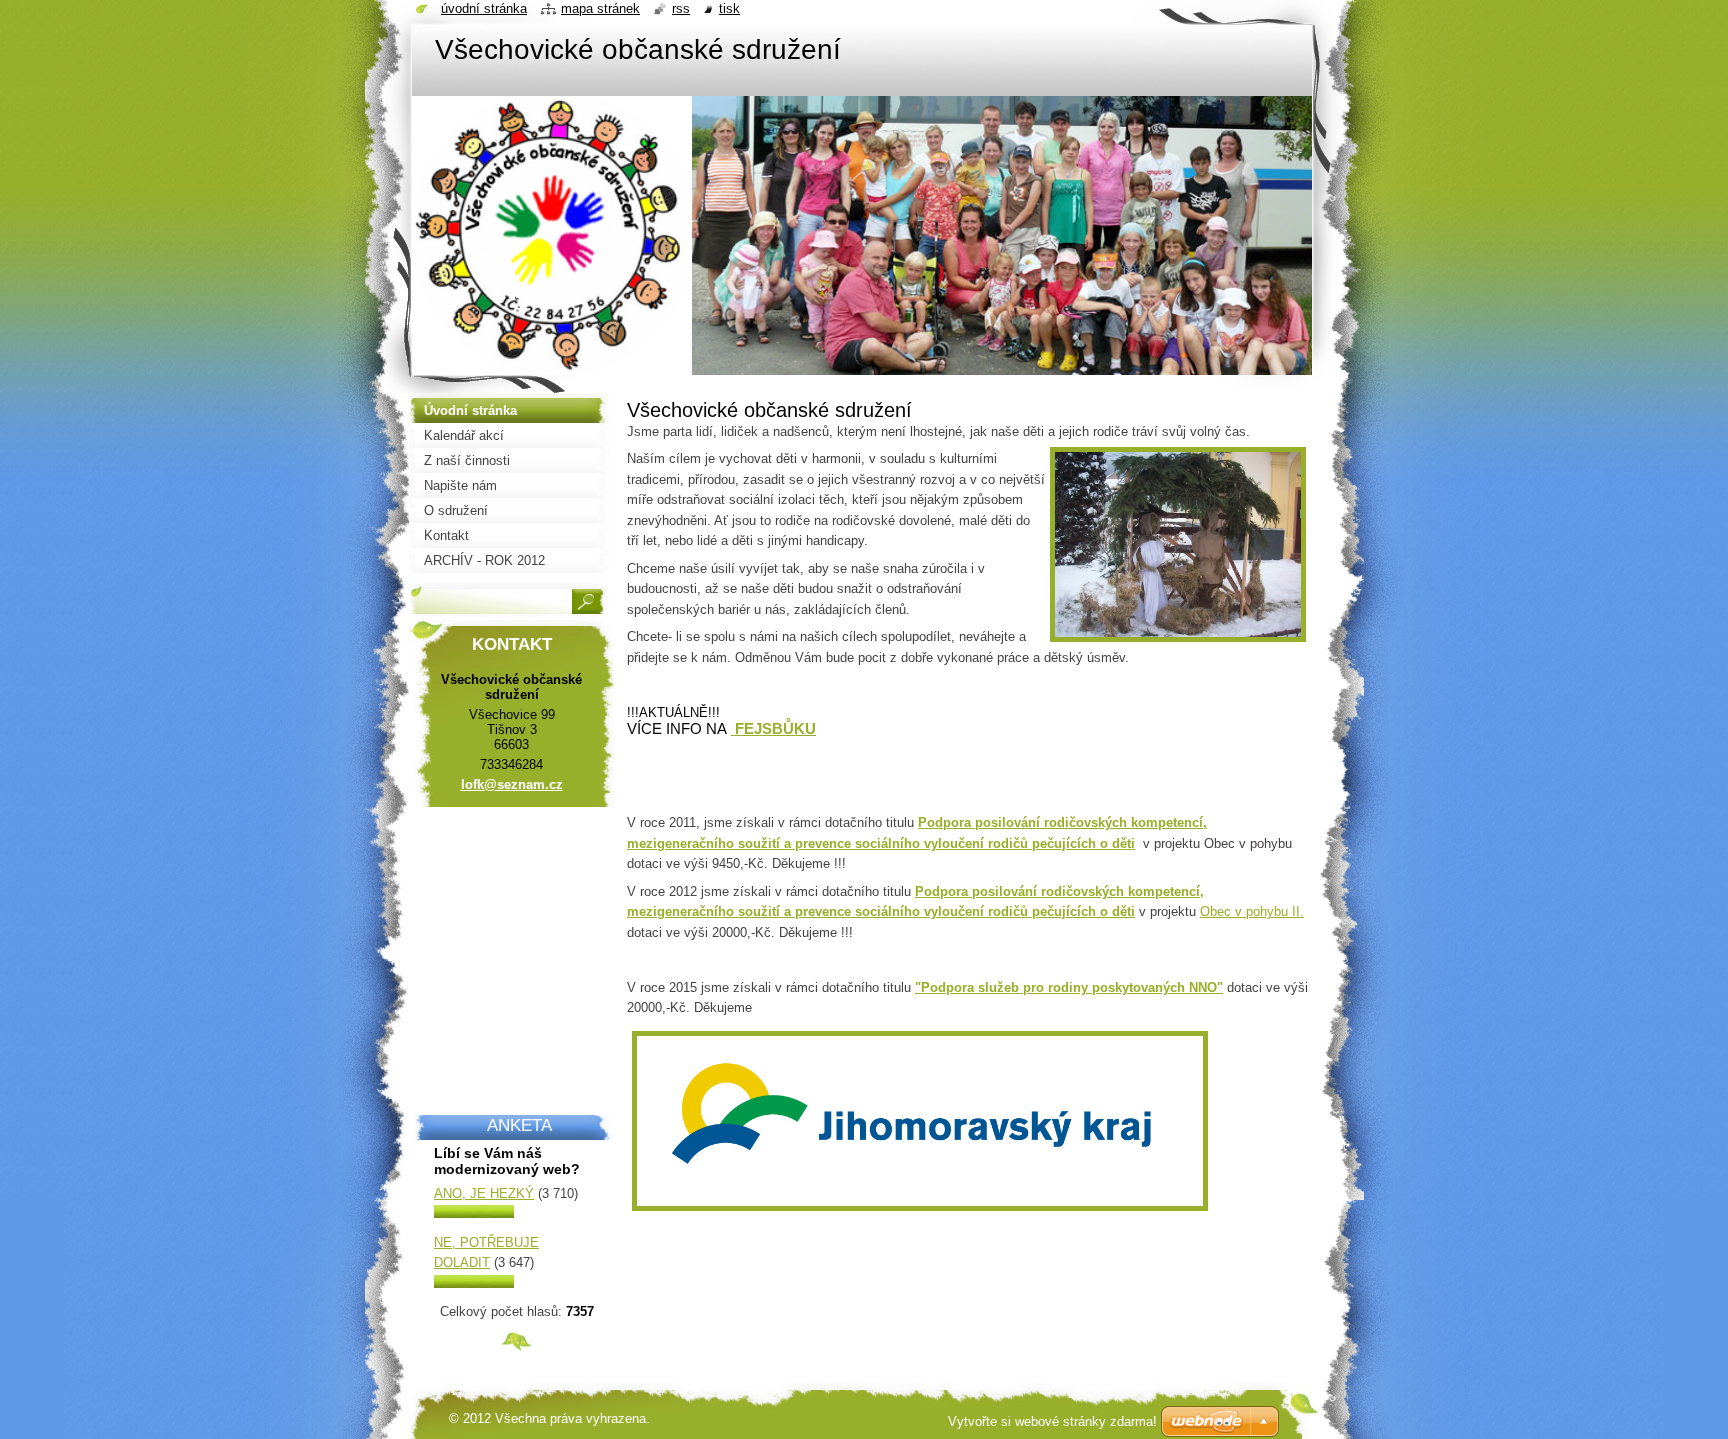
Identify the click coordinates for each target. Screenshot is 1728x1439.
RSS (681, 8)
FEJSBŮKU (773, 728)
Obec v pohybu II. (1252, 911)
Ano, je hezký (484, 1193)
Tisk (729, 8)
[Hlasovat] (474, 1213)
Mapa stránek (600, 8)
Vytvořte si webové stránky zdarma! (1052, 1421)
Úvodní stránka (484, 8)
